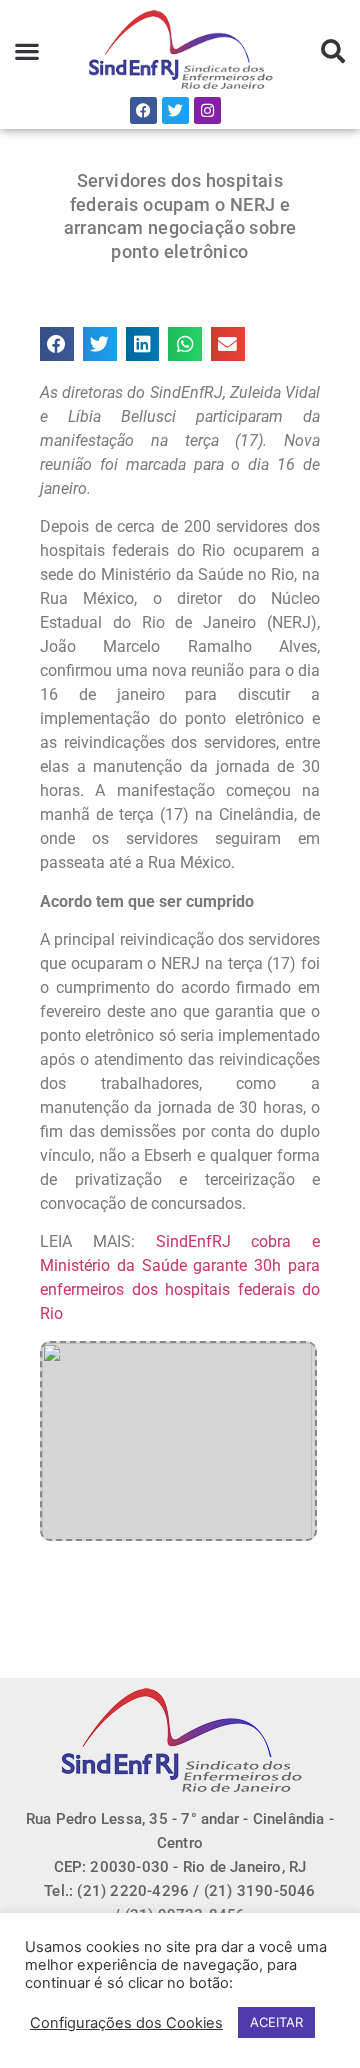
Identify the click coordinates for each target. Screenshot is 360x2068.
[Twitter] (175, 110)
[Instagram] (207, 110)
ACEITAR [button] (276, 2022)
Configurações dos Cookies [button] (126, 2023)
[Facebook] (143, 110)
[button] (27, 51)
